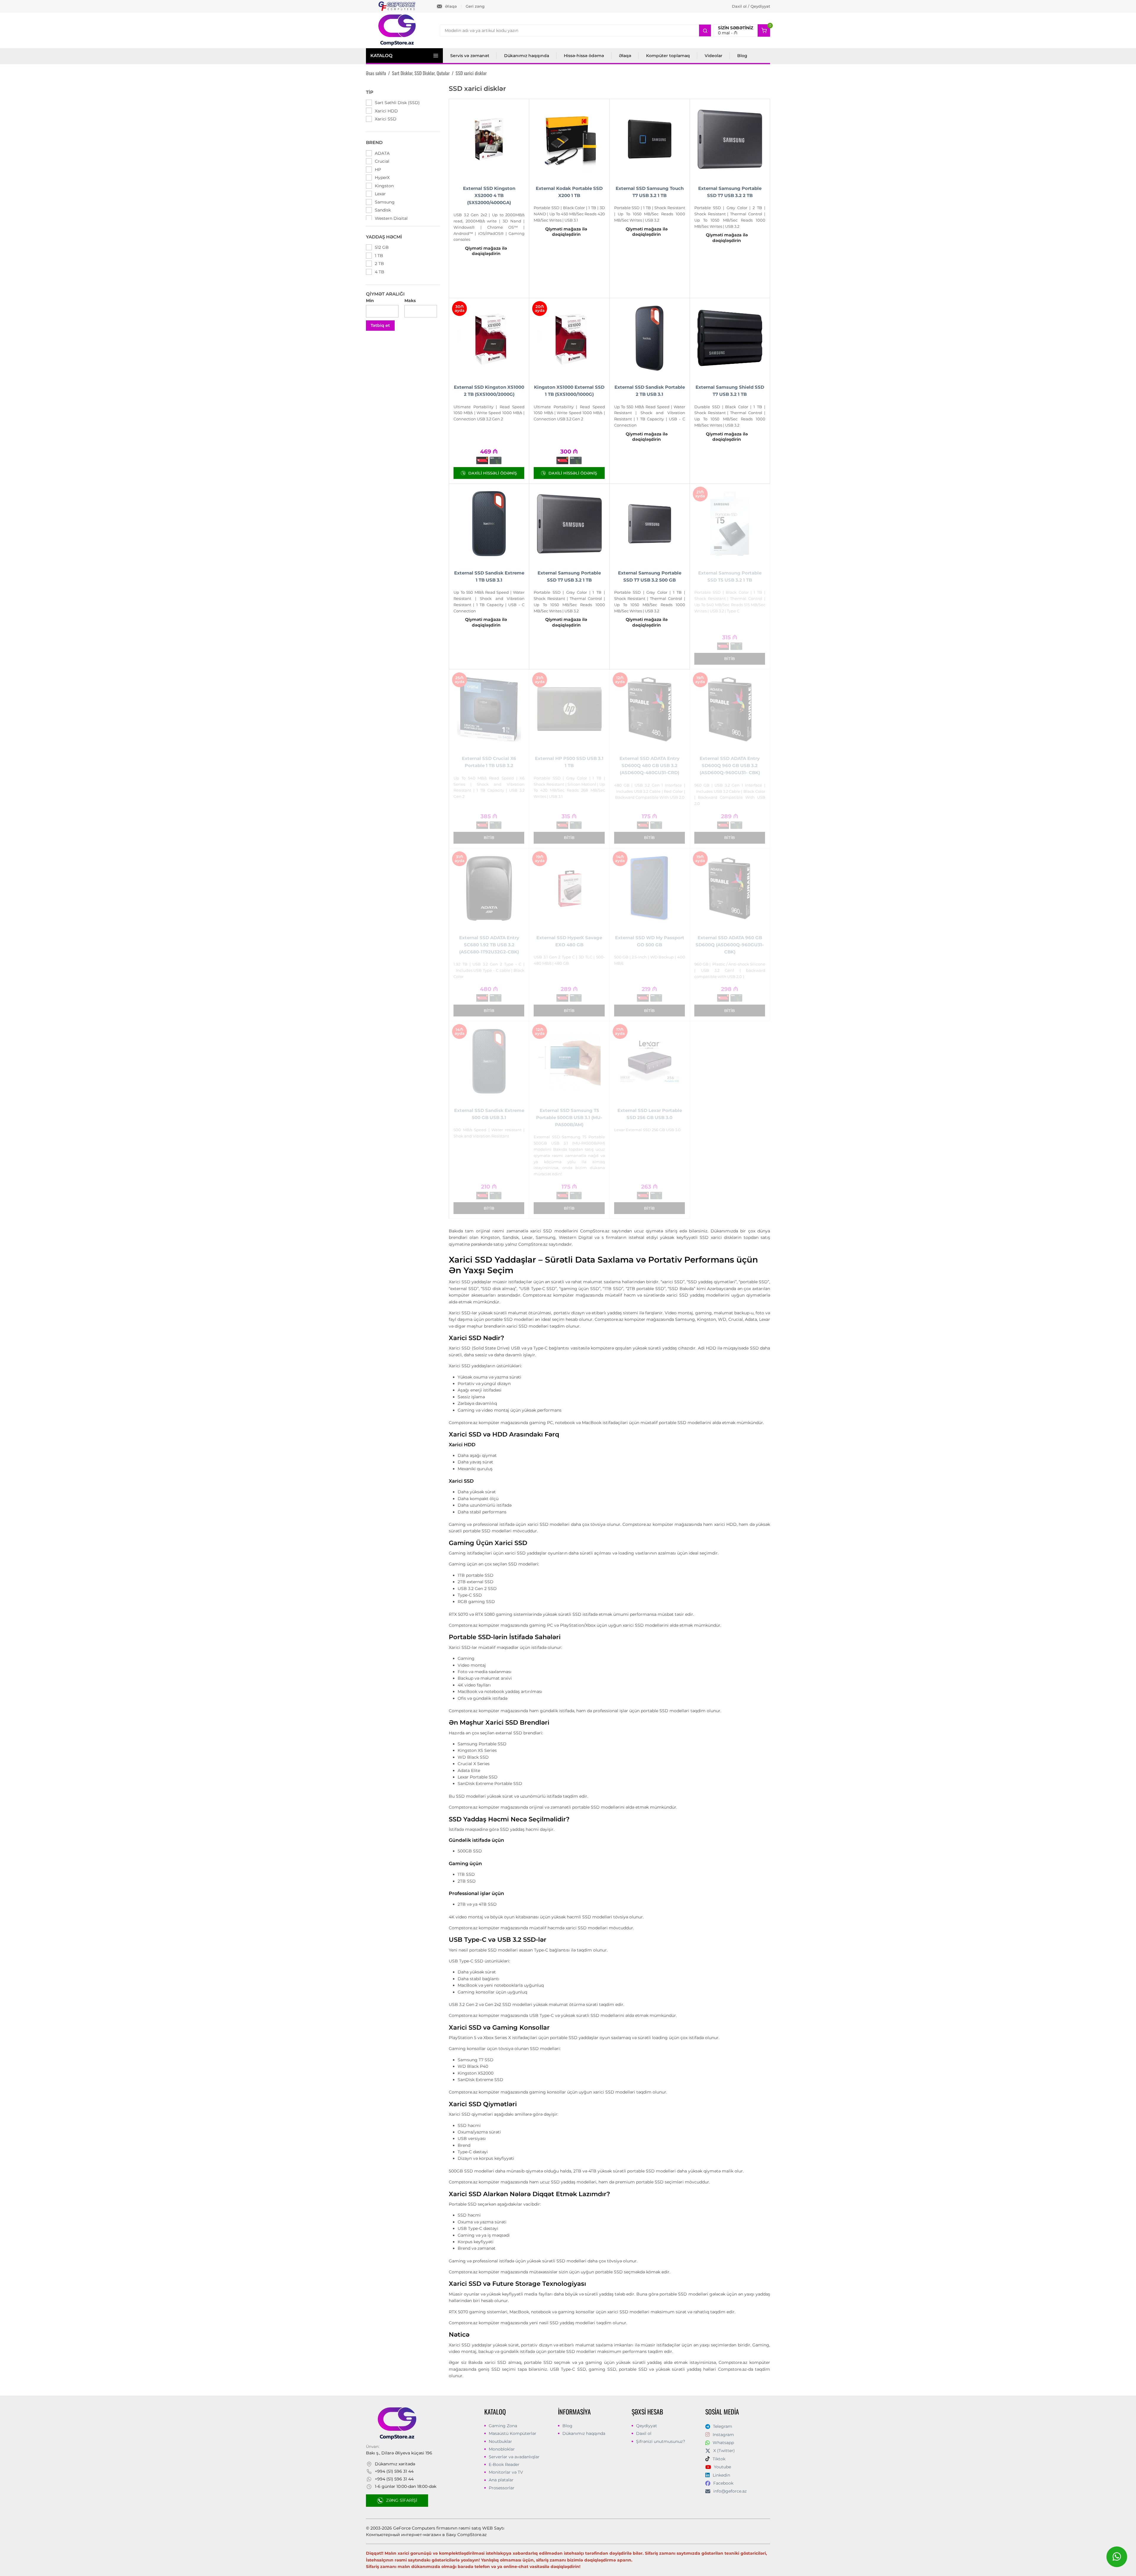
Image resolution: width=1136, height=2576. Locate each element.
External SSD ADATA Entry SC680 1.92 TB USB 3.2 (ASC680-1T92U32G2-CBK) (489, 945)
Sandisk (383, 210)
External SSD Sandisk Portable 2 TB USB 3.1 (650, 391)
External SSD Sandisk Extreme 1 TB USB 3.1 (489, 576)
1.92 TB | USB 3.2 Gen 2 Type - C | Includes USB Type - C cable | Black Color (489, 970)
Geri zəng (475, 6)
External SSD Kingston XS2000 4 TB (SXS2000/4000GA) (489, 195)
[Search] (705, 30)
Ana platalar (501, 2480)
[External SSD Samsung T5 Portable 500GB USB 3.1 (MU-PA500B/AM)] (569, 1061)
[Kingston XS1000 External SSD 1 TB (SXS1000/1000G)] (569, 338)
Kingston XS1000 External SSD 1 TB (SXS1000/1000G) (569, 391)
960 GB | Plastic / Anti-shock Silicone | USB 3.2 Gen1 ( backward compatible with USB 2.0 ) (730, 970)
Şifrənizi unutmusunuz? (661, 2441)
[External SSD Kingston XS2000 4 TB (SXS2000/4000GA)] (489, 139)
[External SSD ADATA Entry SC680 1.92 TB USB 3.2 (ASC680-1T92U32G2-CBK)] (489, 888)
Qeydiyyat (647, 2426)
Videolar (714, 56)
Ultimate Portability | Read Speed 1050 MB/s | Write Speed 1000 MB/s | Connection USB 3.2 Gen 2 (489, 413)
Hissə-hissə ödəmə (584, 56)
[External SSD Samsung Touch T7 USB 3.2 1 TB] (650, 139)
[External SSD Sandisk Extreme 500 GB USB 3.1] (489, 1061)
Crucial (382, 161)
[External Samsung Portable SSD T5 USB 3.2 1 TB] (730, 524)
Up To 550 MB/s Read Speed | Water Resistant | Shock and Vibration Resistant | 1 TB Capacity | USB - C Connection (650, 416)
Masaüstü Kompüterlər (513, 2433)
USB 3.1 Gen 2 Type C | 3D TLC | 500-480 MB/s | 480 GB (569, 960)
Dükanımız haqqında (527, 56)
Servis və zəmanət (470, 56)
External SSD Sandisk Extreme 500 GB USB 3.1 (489, 1114)
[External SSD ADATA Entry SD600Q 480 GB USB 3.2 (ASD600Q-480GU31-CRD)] (650, 709)
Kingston (384, 186)
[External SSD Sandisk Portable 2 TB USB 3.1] (650, 338)
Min (370, 301)
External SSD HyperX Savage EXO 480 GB (569, 941)
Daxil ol (644, 2433)
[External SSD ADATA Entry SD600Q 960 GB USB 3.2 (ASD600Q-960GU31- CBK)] (730, 709)
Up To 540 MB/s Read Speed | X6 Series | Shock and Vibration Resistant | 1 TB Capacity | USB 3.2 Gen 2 (489, 787)
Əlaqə (451, 6)
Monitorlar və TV (506, 2472)
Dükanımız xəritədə (395, 2464)
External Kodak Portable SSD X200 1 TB (569, 192)
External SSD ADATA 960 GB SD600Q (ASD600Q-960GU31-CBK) (730, 945)
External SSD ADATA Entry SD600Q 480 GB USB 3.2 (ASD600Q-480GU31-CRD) (650, 765)
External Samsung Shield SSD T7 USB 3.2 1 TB (730, 391)
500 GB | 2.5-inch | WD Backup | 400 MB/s (650, 960)
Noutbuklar (500, 2441)
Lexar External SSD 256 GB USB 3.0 (647, 1130)
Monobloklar (502, 2449)
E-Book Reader (504, 2464)
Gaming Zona (503, 2426)
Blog (742, 56)
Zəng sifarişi (402, 2500)
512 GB (382, 247)
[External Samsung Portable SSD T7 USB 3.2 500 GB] (650, 524)
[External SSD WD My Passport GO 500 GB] (650, 888)
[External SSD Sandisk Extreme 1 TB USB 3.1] (489, 524)
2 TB (379, 264)
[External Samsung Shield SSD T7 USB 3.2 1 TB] (730, 338)
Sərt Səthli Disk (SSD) (397, 103)
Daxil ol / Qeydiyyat (751, 6)
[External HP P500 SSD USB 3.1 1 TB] (569, 709)
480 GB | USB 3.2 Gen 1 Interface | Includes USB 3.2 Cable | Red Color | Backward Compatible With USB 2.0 (650, 791)
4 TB (380, 272)
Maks (410, 301)
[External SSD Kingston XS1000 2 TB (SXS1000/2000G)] (489, 338)
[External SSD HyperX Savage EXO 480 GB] (569, 888)
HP (378, 170)
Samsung (385, 202)
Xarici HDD (386, 111)
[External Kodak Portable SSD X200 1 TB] (569, 139)
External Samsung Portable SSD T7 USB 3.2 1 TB (569, 576)
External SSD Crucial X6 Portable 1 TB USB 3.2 (489, 762)
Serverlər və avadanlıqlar (514, 2457)
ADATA (382, 153)
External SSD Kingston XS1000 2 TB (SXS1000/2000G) (489, 391)
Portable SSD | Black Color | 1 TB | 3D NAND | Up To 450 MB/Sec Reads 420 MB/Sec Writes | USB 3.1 (569, 214)
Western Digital (391, 218)
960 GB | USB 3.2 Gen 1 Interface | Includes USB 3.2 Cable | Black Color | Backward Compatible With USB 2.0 (730, 794)
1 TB (379, 256)
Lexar (380, 194)
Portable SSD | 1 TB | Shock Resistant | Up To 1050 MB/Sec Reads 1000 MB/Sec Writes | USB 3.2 (650, 214)
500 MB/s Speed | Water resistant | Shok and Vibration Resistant (489, 1133)
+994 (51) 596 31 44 (394, 2471)
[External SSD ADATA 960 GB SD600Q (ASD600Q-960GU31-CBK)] (730, 888)
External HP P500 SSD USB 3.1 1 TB (569, 762)
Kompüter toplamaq (668, 56)
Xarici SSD (386, 119)
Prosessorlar (502, 2488)
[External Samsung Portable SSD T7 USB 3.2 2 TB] (730, 139)
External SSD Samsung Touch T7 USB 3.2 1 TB (650, 192)
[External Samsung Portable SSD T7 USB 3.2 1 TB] (569, 524)
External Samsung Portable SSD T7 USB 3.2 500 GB (650, 576)
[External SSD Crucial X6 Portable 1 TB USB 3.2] (489, 709)
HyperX (382, 177)
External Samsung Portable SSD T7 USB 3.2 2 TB (730, 192)
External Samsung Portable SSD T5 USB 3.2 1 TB (730, 576)
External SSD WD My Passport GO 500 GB (650, 941)
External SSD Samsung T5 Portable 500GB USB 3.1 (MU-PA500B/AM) (569, 1117)
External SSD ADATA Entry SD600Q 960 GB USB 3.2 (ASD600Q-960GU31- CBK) (730, 765)
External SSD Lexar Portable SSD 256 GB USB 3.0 (650, 1114)
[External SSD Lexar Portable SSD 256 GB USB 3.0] (650, 1061)
